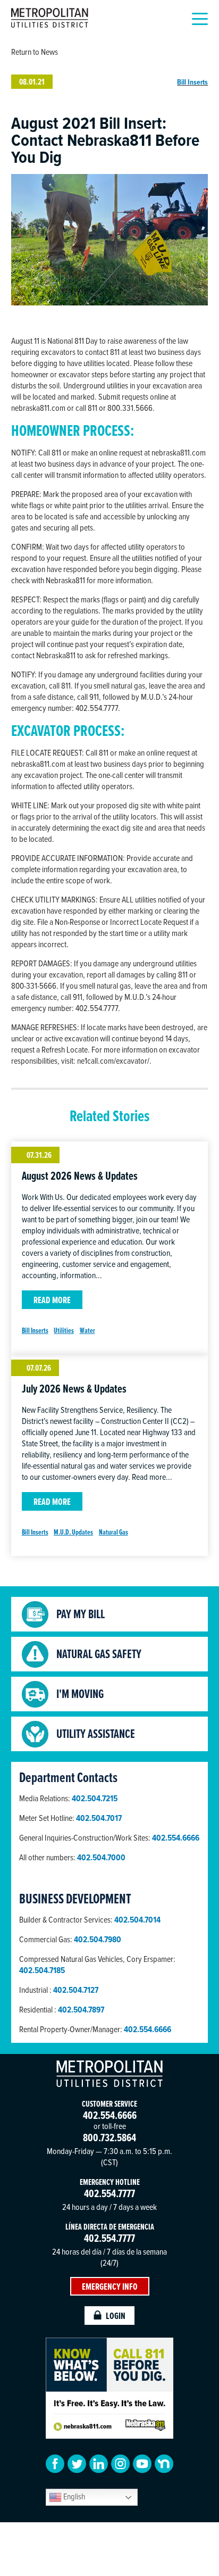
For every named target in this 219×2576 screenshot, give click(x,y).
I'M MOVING (80, 1694)
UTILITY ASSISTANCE (96, 1734)
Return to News (35, 52)
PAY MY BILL (81, 1614)
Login (116, 2316)
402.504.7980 (98, 1939)
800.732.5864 (109, 2137)
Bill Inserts (192, 82)
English (73, 2496)
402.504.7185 (42, 1970)
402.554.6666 (148, 2029)
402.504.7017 (99, 1818)
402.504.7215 (95, 1798)
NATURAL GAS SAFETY (99, 1654)
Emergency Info (110, 2286)
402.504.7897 (81, 2010)
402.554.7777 (109, 2193)
